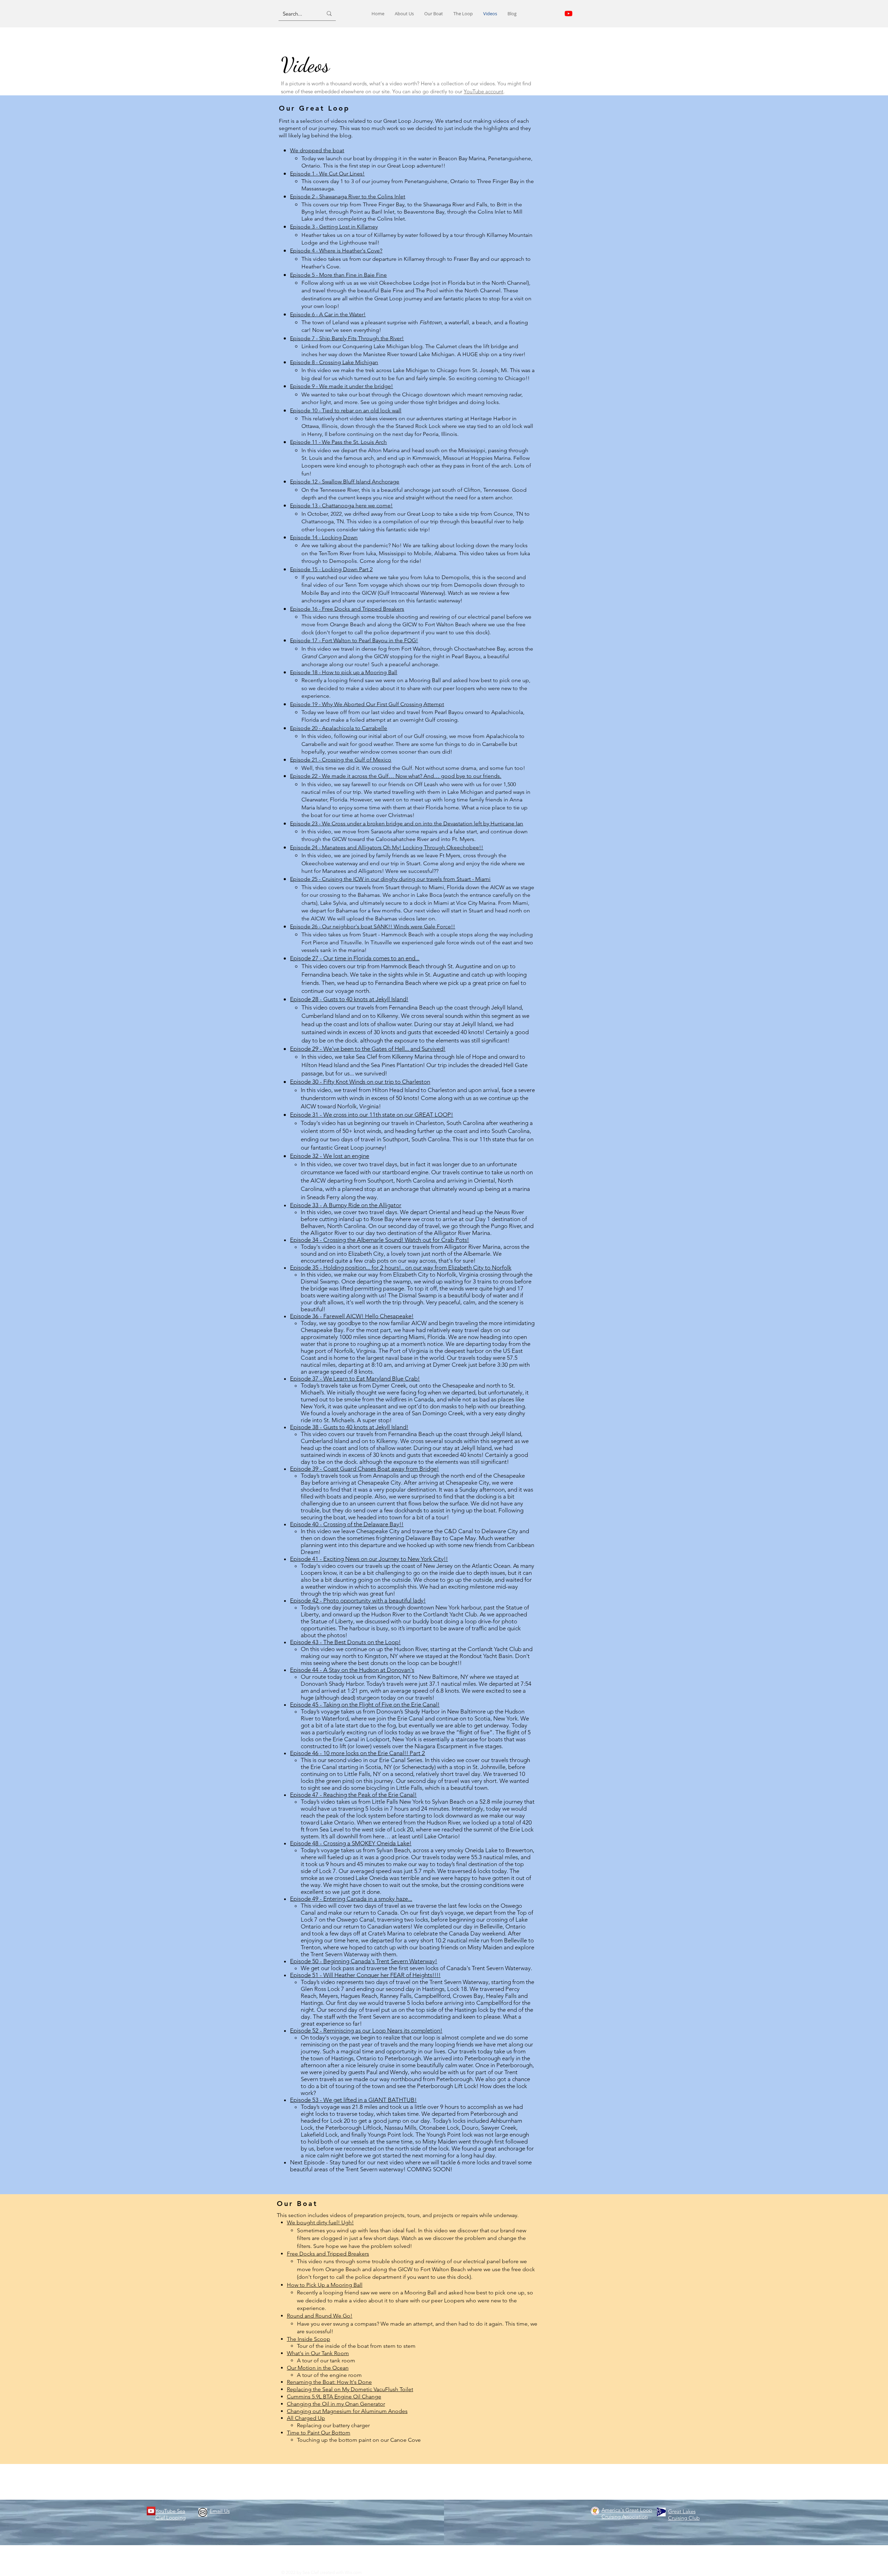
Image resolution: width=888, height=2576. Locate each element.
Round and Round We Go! (320, 2316)
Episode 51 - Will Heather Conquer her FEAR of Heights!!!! (365, 1975)
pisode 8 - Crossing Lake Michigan (336, 362)
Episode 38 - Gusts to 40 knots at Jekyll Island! (349, 1427)
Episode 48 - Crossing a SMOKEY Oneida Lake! (351, 1843)
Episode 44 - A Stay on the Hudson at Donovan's (352, 1670)
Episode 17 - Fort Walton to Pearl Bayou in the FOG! (354, 640)
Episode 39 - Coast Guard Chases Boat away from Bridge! (364, 1469)
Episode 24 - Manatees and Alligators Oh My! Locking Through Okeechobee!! (387, 847)
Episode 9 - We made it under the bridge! (341, 386)
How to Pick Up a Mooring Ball (325, 2285)
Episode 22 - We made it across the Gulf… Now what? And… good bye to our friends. (396, 776)
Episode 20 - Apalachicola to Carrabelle (339, 728)
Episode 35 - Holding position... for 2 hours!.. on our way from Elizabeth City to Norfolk (401, 1268)
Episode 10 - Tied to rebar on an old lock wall (346, 410)
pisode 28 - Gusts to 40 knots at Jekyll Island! (351, 999)
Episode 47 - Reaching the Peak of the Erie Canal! (353, 1795)
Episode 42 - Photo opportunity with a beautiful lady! (358, 1600)
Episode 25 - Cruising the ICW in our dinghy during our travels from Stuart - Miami (390, 879)
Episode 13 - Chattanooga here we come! (341, 505)
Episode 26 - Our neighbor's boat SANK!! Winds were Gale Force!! (373, 926)
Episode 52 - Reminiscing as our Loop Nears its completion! (366, 2030)
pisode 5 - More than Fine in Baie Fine (340, 275)
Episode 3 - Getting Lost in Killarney (334, 227)
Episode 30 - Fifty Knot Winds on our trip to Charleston (360, 1082)
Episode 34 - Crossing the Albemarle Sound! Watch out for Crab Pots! (379, 1240)
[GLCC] (661, 2512)
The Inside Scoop (309, 2339)
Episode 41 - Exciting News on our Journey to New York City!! (369, 1559)
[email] (203, 2512)
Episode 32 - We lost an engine (330, 1156)
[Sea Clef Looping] (569, 14)
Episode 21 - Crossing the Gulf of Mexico (341, 760)
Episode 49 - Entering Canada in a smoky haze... (351, 1899)
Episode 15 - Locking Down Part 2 (331, 569)
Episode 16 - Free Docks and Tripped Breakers (347, 609)
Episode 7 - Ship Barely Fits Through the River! (347, 338)
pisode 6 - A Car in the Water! (329, 314)
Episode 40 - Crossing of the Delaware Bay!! (347, 1524)
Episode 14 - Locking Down (324, 537)
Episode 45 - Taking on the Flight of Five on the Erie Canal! (365, 1705)
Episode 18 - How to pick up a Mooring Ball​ (344, 672)
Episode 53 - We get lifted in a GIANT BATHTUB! (353, 2100)
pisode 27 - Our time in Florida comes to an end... (356, 958)
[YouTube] (151, 2511)
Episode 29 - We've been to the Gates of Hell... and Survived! (368, 1049)
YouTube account (484, 91)
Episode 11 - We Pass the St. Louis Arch (338, 442)
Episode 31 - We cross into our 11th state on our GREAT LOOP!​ (372, 1115)
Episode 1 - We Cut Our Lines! (327, 174)
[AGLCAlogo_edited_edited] (595, 2511)
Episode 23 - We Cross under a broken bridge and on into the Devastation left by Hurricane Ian (407, 823)
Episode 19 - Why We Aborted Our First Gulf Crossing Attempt (367, 704)
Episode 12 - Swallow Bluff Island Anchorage (345, 482)
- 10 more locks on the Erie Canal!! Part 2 (357, 1753)
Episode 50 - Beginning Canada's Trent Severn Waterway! (364, 1961)
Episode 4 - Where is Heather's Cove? (336, 251)
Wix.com (353, 2572)
